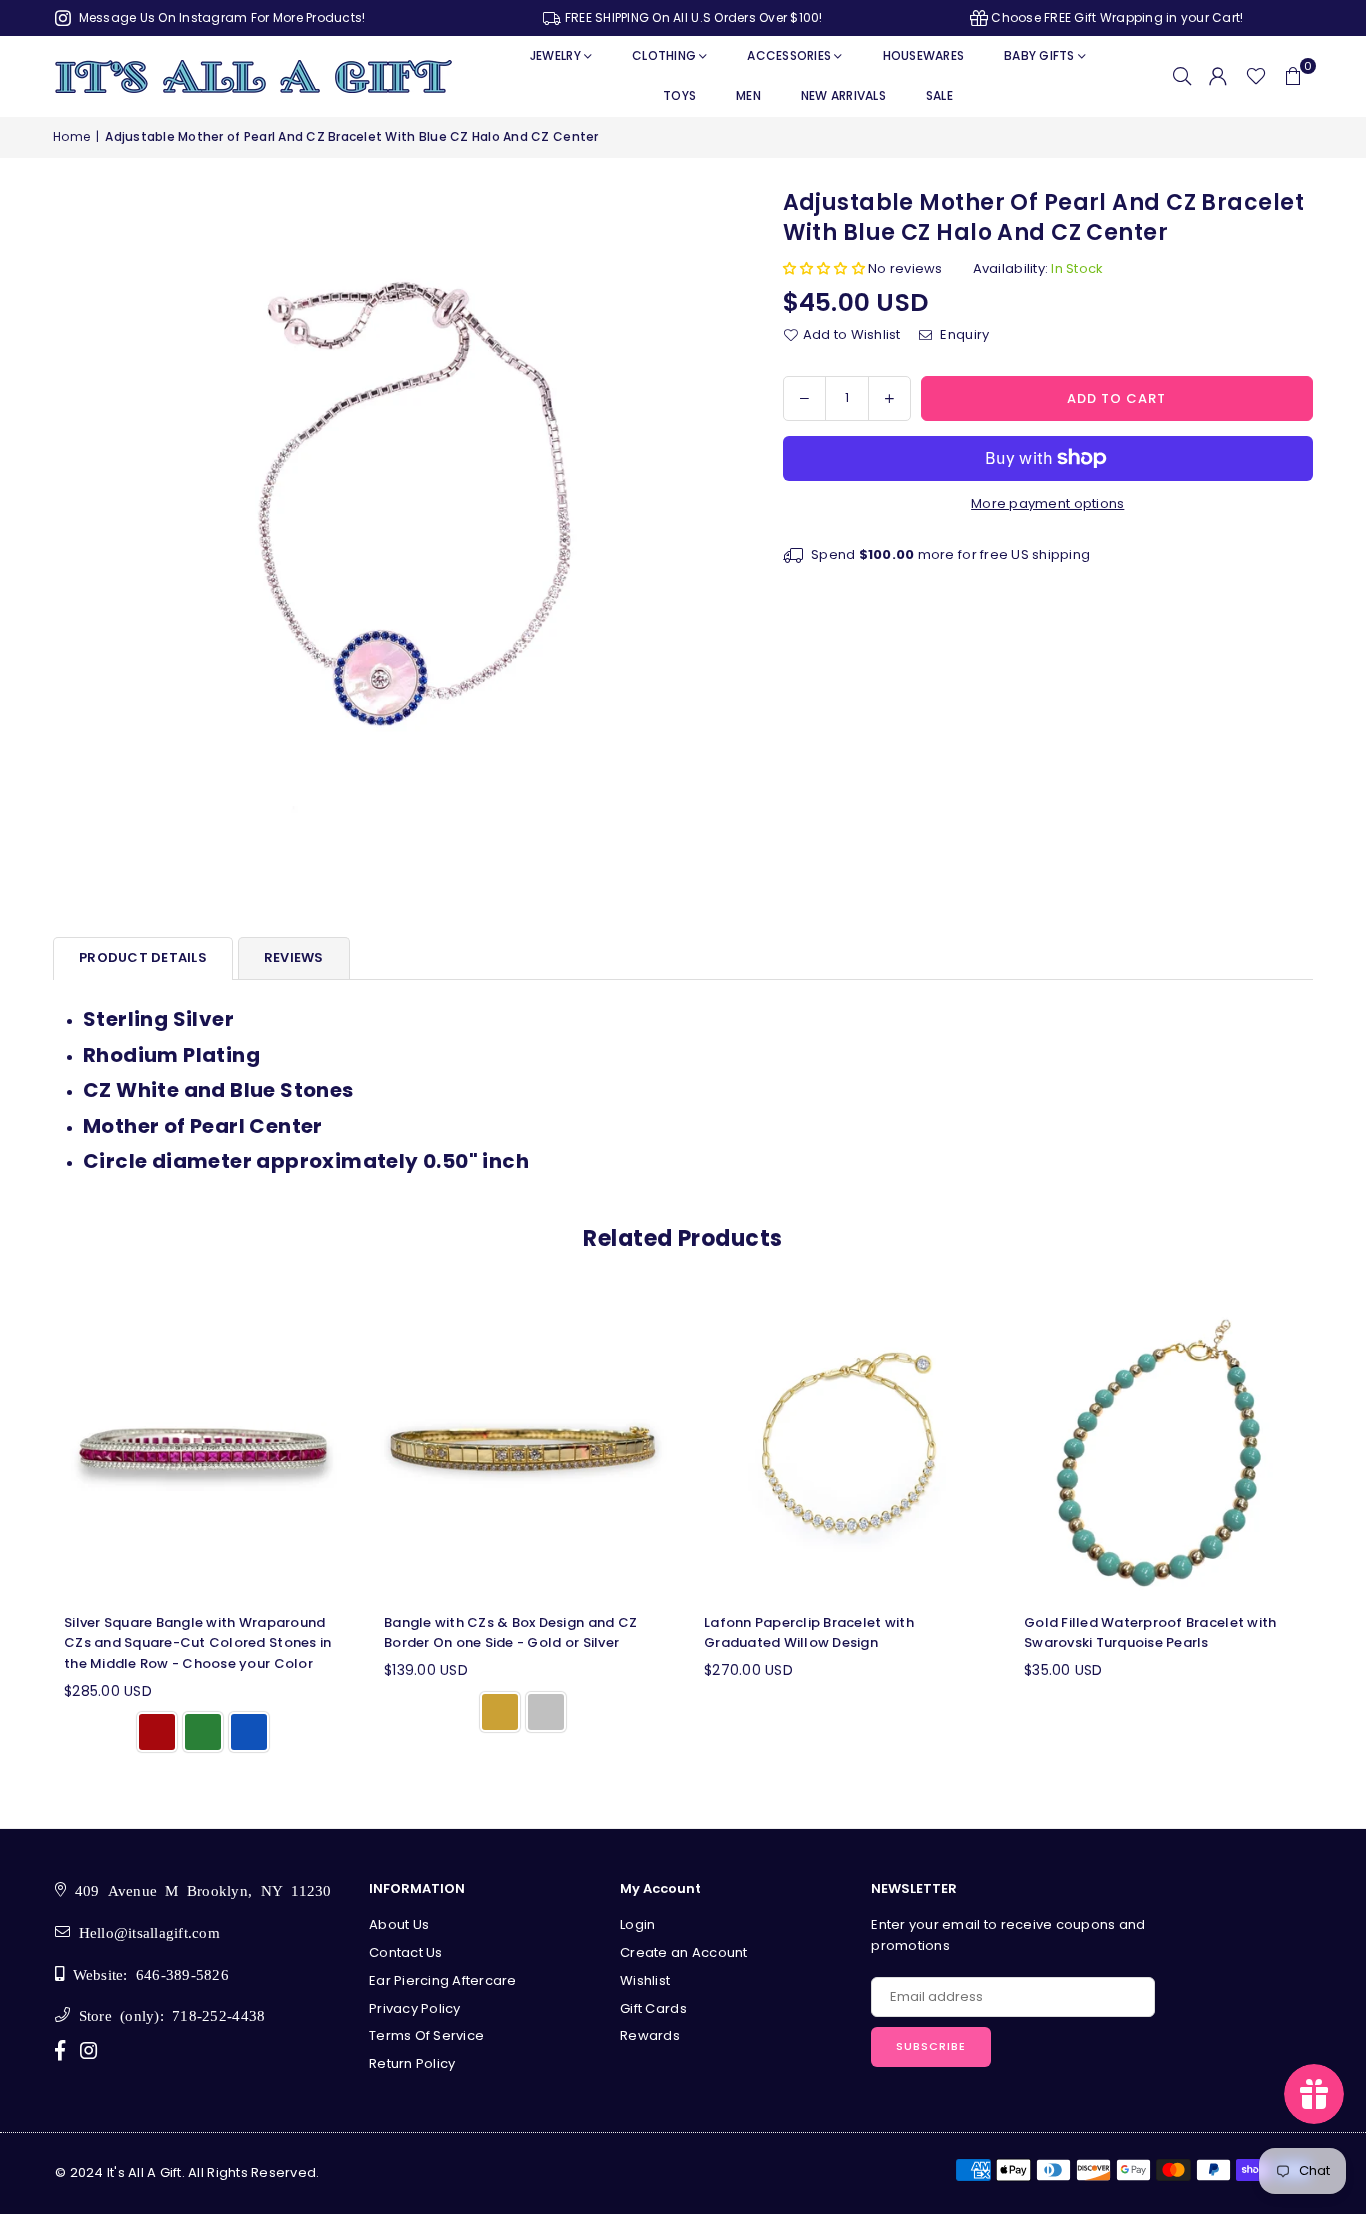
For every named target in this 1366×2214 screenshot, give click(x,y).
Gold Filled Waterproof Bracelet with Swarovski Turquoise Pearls (1150, 1633)
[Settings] (1218, 76)
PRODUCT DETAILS (143, 957)
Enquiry (963, 334)
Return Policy (412, 2063)
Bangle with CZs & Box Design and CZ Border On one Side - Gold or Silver (510, 1633)
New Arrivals (843, 95)
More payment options (1047, 503)
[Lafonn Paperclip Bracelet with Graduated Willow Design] (843, 1449)
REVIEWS (294, 957)
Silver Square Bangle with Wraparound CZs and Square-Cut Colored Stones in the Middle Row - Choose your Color (197, 1643)
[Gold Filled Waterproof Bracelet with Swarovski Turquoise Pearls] (1163, 1449)
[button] (1293, 76)
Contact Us (406, 1952)
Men (748, 95)
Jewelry (555, 55)
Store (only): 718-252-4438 (167, 2014)
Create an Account (683, 1952)
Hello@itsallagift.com (145, 1931)
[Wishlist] (1256, 76)
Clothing (664, 55)
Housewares (924, 55)
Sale (939, 95)
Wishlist (645, 1980)
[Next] (1335, 1533)
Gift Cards (653, 2008)
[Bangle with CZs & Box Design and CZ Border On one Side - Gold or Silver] (523, 1449)
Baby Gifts (1039, 55)
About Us (399, 1924)
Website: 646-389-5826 (146, 1973)
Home (71, 136)
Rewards (650, 2035)
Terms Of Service (426, 2035)
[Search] (1182, 76)
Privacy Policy (415, 2008)
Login (637, 1924)
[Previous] (30, 1533)
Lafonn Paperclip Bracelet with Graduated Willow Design (809, 1633)
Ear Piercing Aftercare (443, 1980)
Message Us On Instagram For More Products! (220, 17)
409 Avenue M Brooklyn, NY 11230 (198, 1889)
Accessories (789, 55)
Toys (679, 95)
